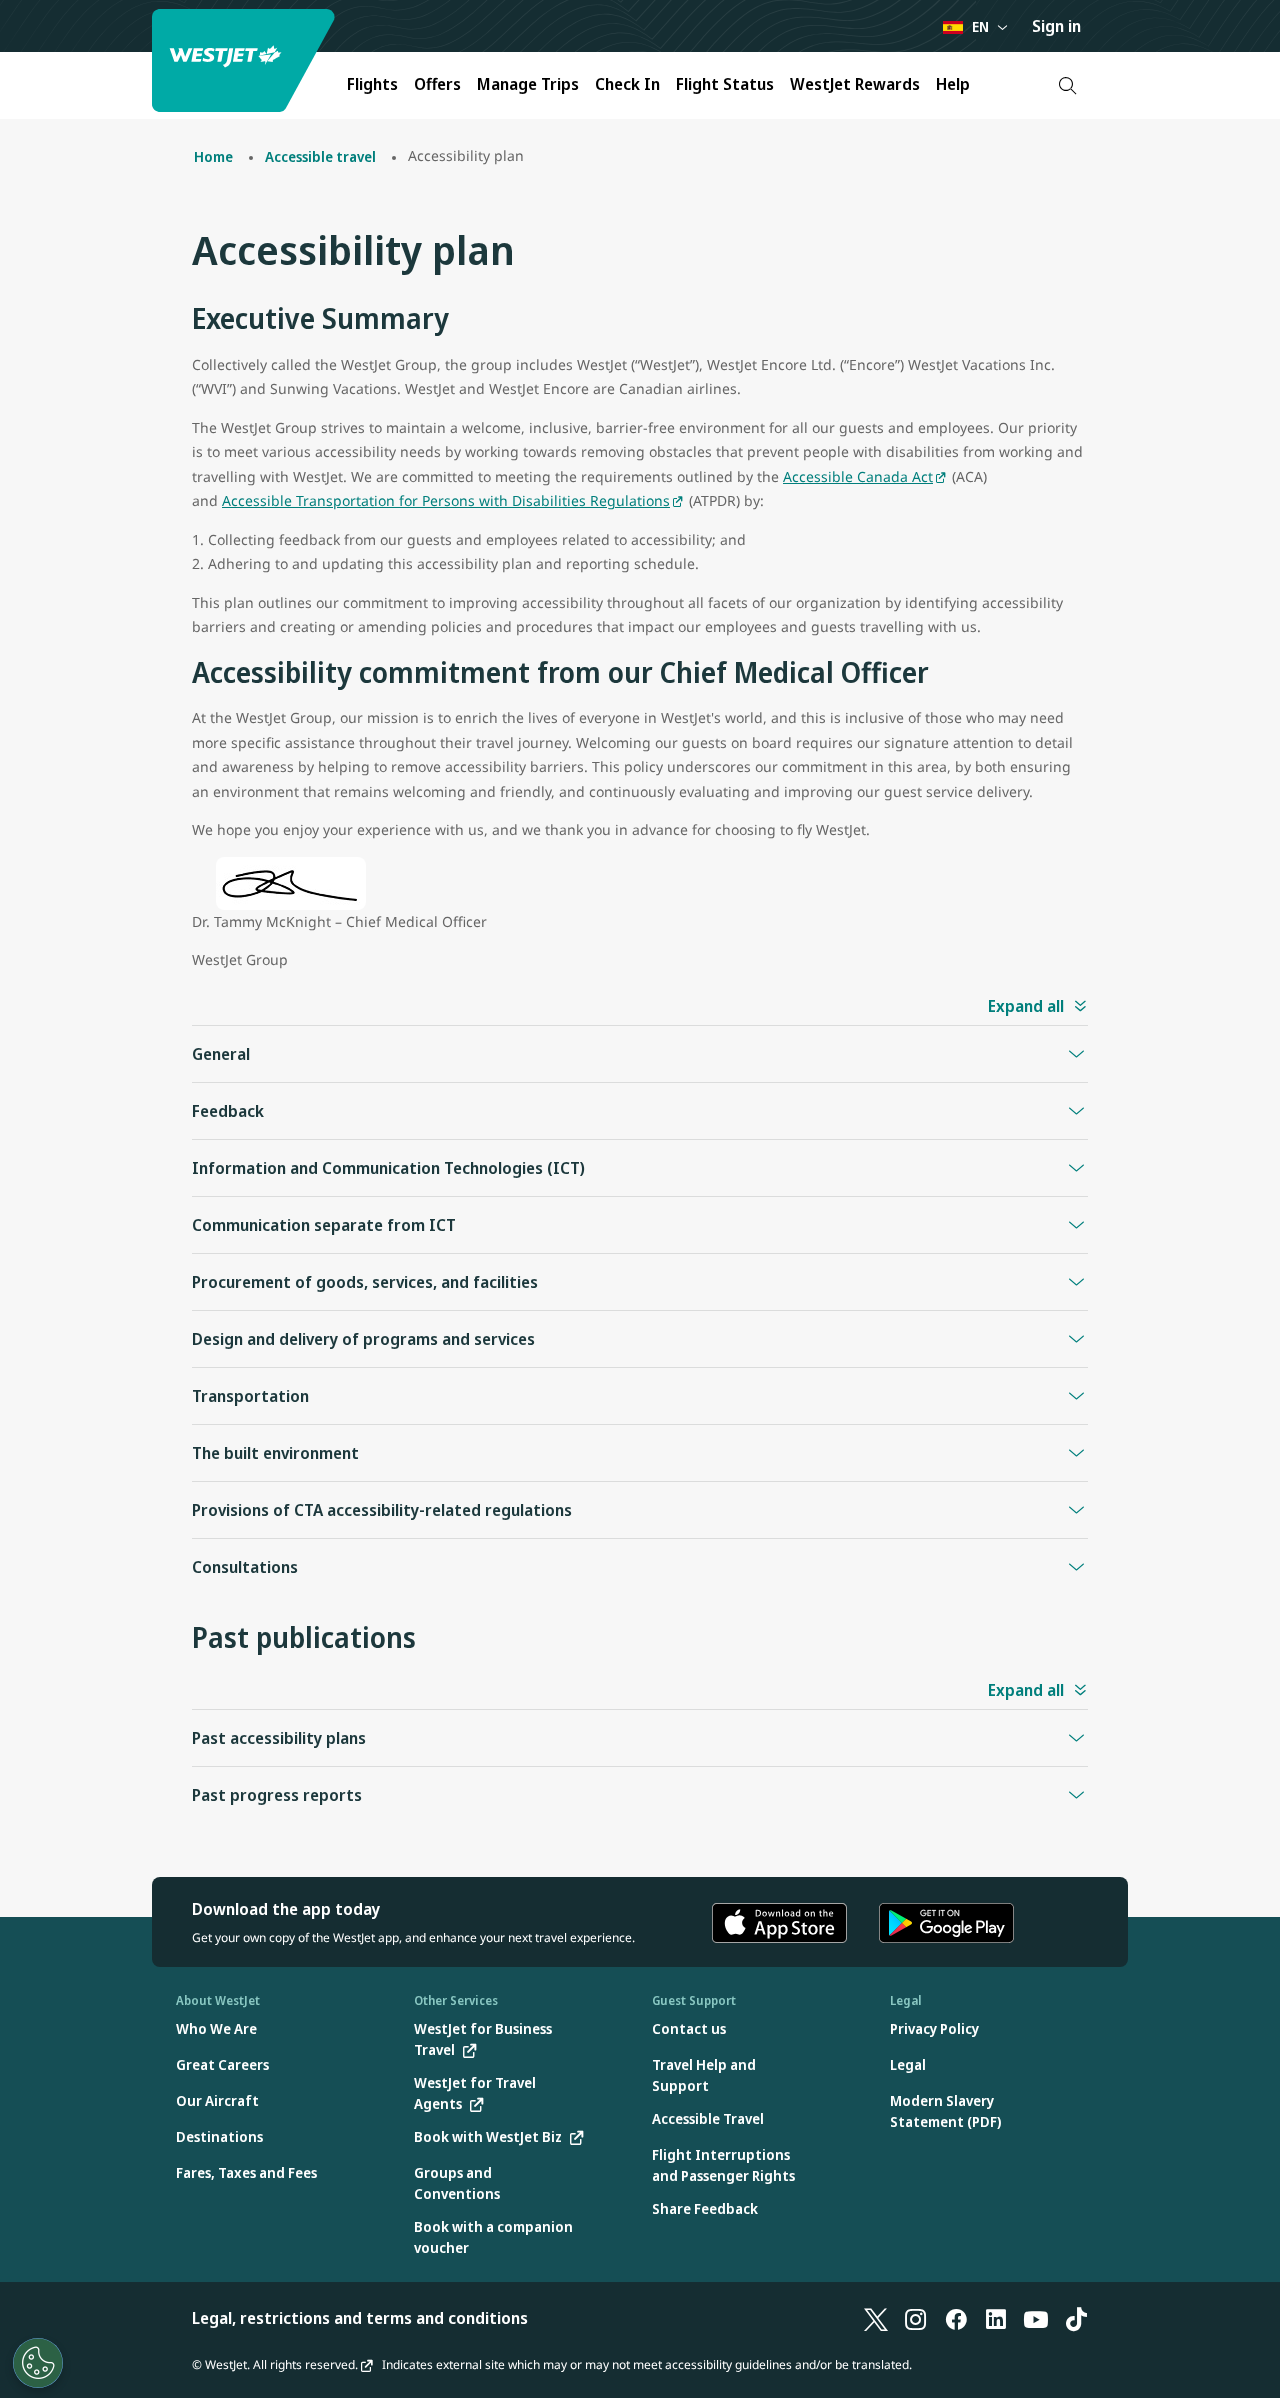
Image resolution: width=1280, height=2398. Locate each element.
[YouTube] (1036, 2318)
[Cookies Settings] (38, 2363)
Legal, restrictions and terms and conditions (360, 2318)
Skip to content (18, 38)
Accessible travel (320, 156)
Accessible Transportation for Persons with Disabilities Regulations (446, 500)
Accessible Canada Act (858, 476)
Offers (437, 84)
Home (213, 156)
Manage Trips (528, 84)
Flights (372, 84)
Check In (627, 84)
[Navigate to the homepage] (246, 60)
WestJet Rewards (855, 84)
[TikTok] (1076, 2318)
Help (953, 84)
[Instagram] (916, 2318)
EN (980, 26)
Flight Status (725, 84)
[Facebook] (956, 2318)
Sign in (1056, 26)
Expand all (1026, 1006)
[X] (876, 2318)
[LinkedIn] (996, 2318)
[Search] (1067, 85)
